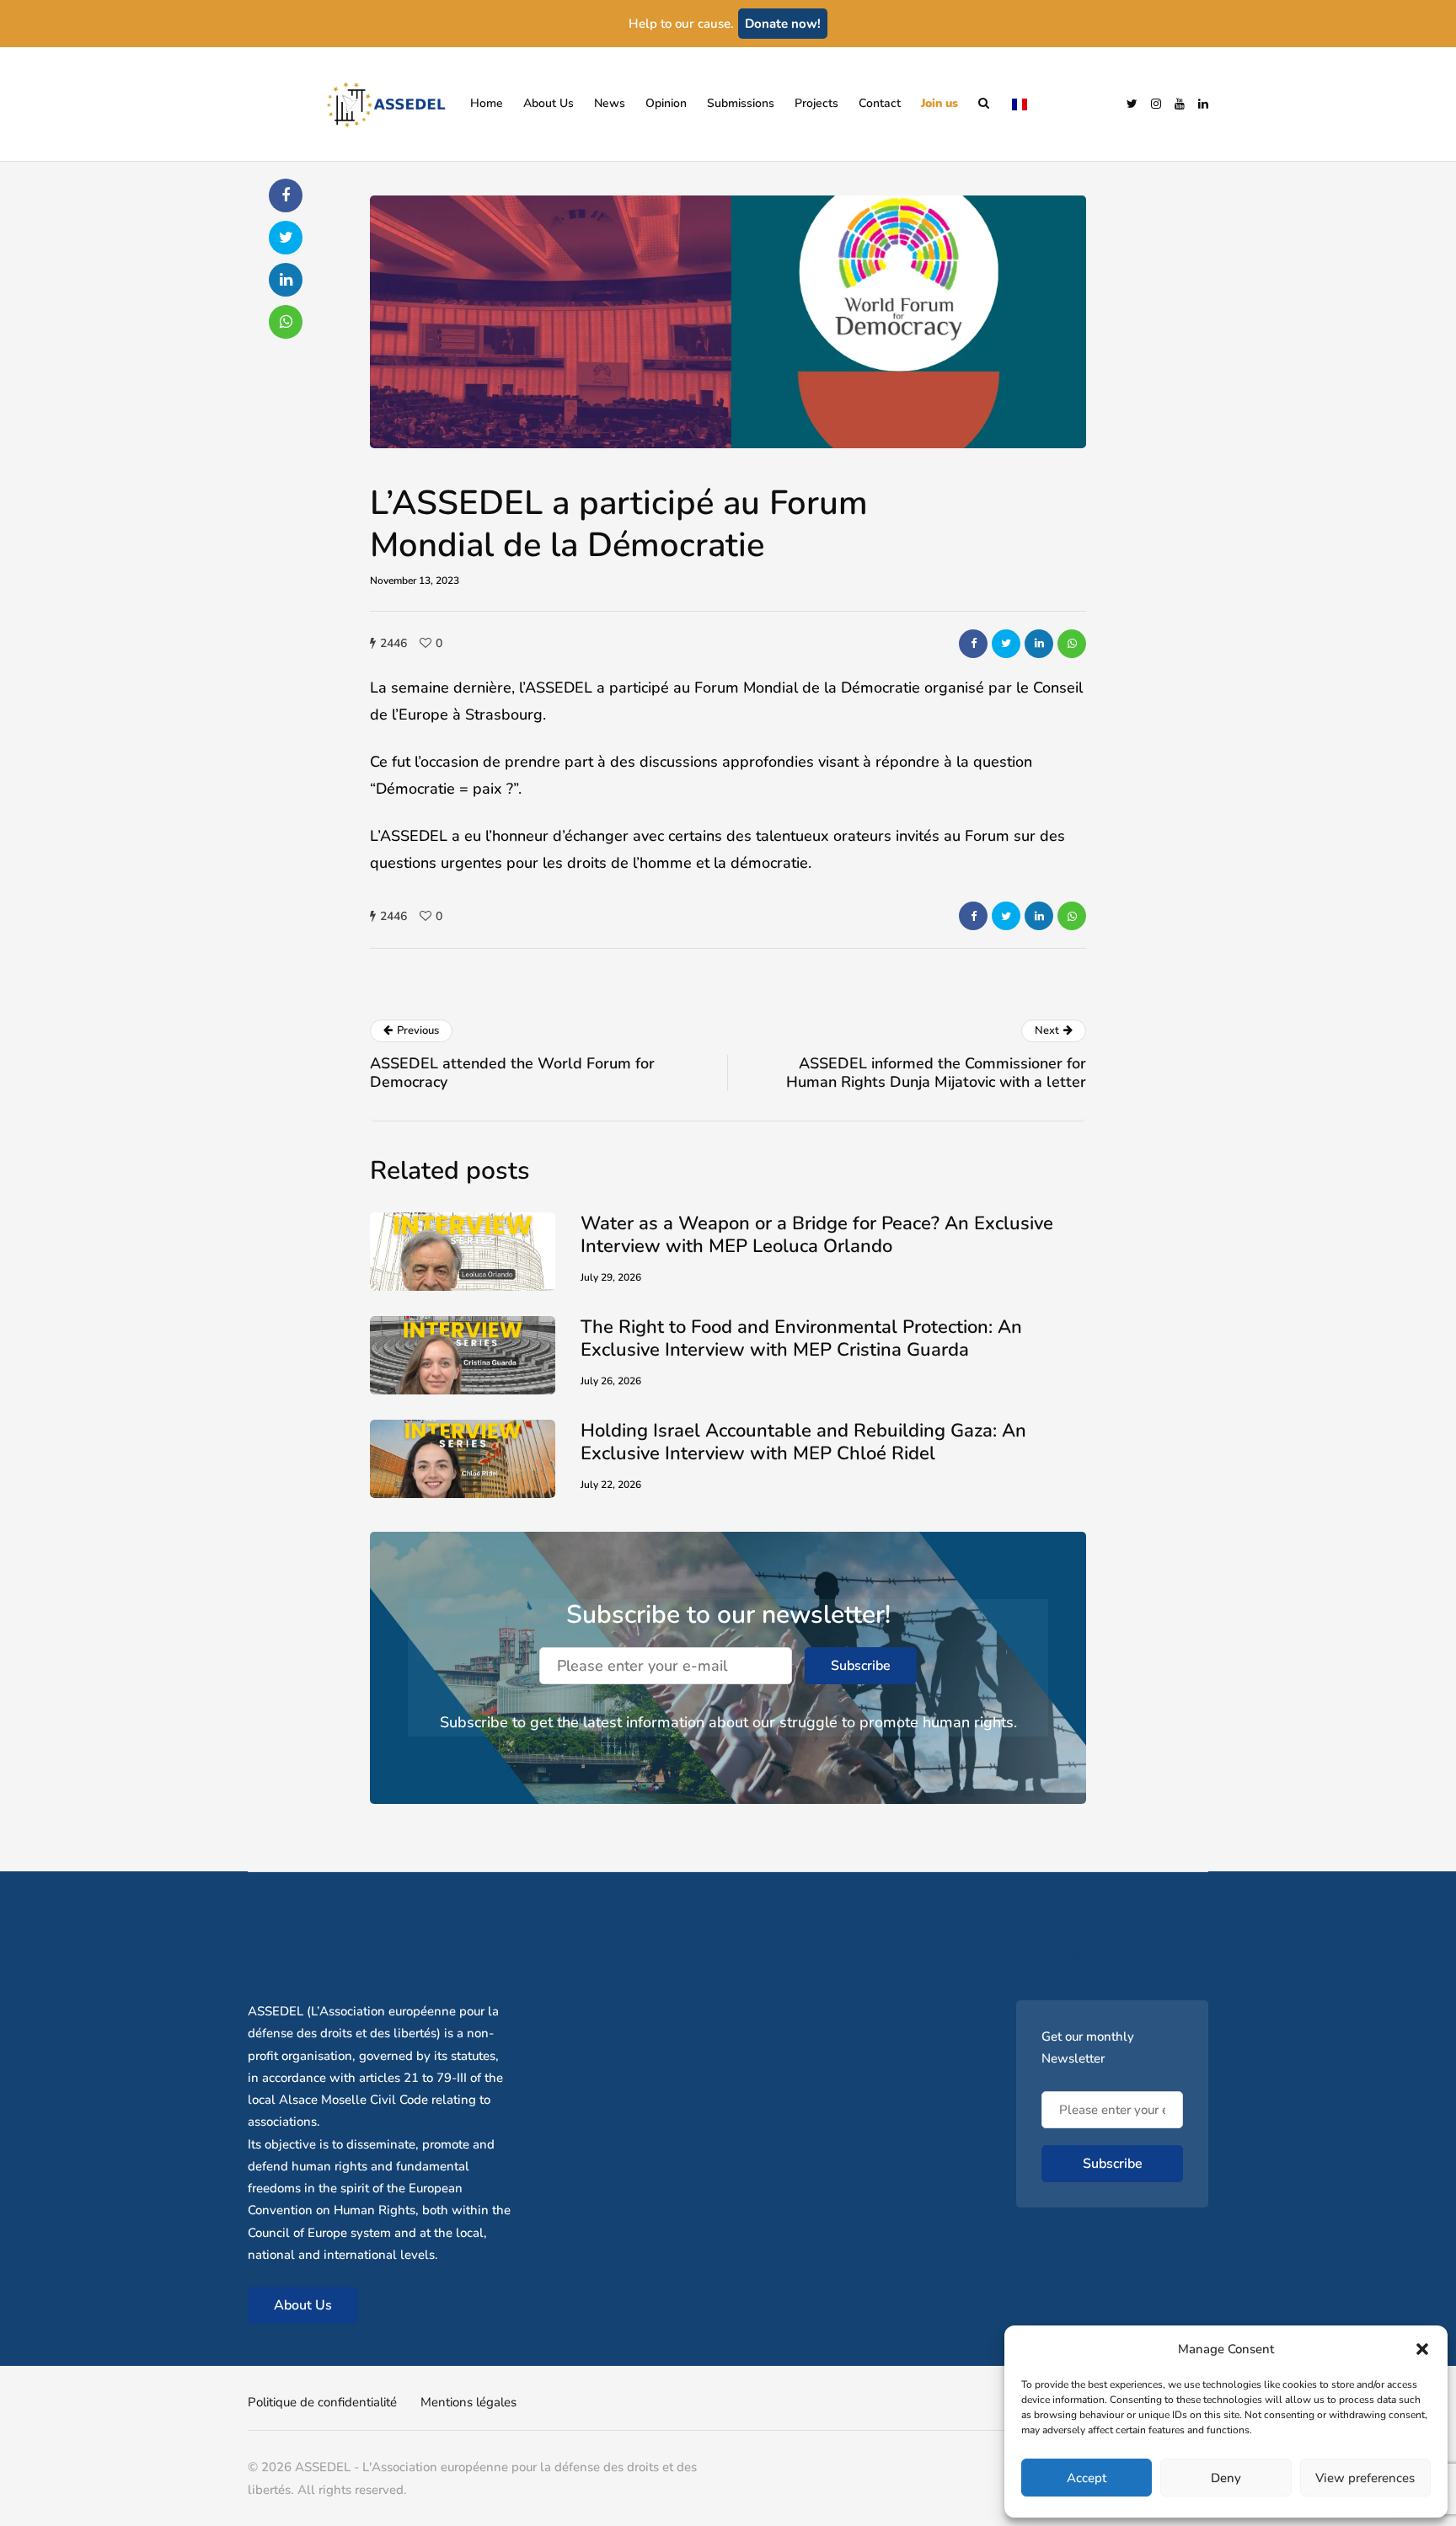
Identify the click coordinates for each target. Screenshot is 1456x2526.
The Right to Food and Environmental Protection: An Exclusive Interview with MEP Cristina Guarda (801, 1339)
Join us (939, 103)
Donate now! (783, 24)
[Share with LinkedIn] (1039, 644)
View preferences (1365, 2478)
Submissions (741, 103)
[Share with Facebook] (973, 644)
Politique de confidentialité (322, 2402)
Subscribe (861, 1666)
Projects (816, 103)
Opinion (666, 103)
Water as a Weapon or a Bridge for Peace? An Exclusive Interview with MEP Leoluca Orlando (817, 1235)
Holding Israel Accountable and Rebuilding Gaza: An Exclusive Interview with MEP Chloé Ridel (803, 1442)
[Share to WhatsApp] (1072, 644)
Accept (1087, 2478)
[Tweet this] (1006, 644)
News (610, 103)
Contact (880, 103)
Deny (1226, 2478)
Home (487, 103)
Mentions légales (468, 2402)
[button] (1422, 2349)
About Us (549, 103)
